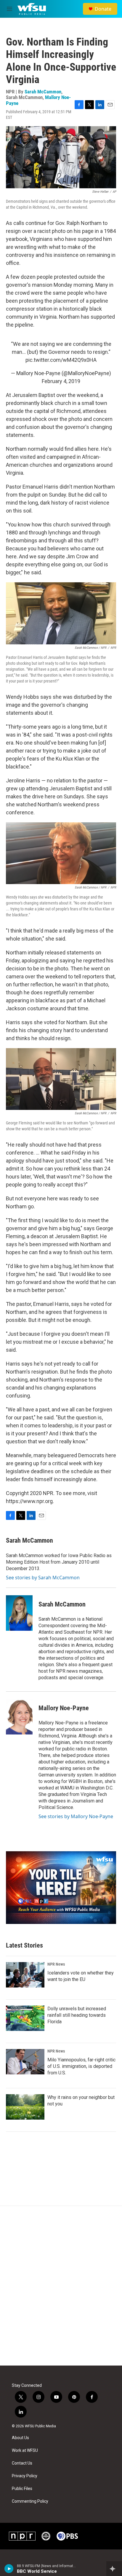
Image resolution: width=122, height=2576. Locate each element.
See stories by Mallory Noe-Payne (76, 1816)
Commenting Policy (30, 2501)
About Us (20, 2438)
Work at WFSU (25, 2451)
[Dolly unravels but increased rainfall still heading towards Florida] (25, 2018)
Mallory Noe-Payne (64, 1708)
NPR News (56, 1964)
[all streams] (114, 2569)
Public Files (22, 2489)
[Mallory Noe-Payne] (19, 1717)
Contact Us (22, 2463)
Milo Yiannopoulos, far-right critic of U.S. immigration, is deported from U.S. (81, 2066)
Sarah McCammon (43, 92)
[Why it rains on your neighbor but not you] (25, 2107)
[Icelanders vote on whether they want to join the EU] (25, 1975)
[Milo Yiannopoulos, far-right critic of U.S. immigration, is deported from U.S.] (25, 2062)
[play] (9, 2569)
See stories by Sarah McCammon (43, 1578)
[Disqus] (61, 2286)
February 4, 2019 (61, 381)
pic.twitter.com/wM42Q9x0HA (61, 360)
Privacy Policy (25, 2476)
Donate (103, 9)
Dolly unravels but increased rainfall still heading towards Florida (77, 2015)
